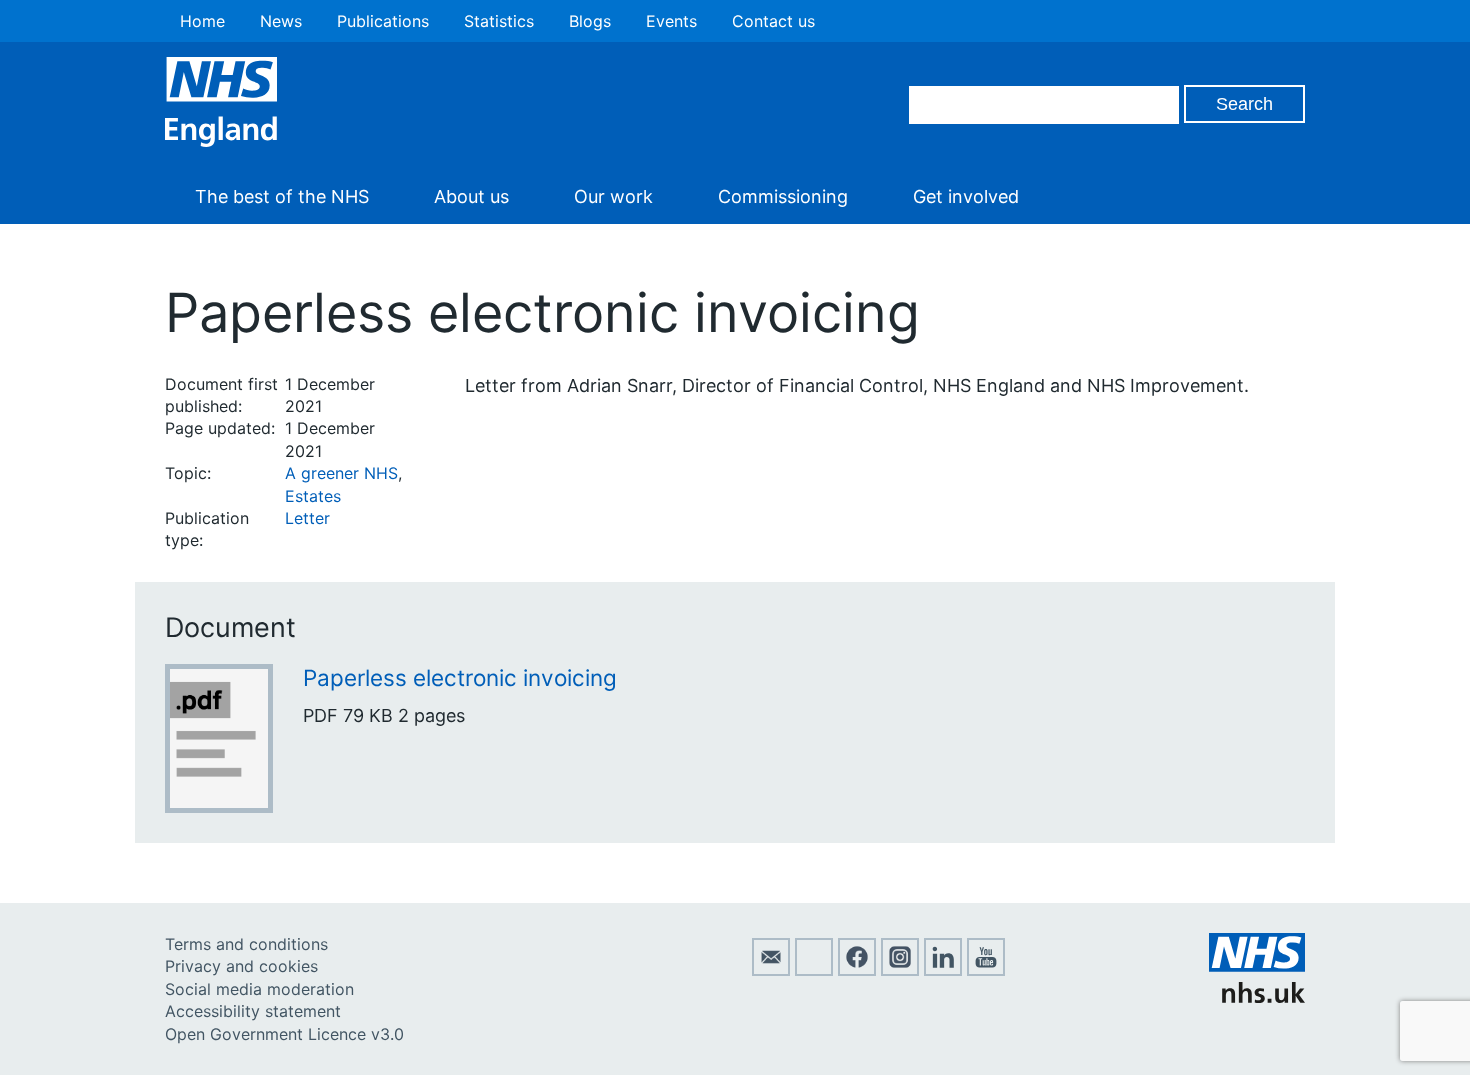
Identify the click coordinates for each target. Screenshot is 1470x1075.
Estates (313, 496)
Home (202, 21)
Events (671, 21)
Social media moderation (259, 989)
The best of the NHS (282, 196)
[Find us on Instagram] (900, 970)
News (281, 21)
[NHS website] (1257, 997)
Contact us (773, 21)
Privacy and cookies (241, 966)
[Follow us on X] (814, 970)
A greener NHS (341, 473)
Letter (307, 518)
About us (471, 196)
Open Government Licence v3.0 (284, 1034)
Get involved (966, 196)
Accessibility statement (253, 1011)
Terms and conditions (246, 944)
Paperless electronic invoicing (460, 677)
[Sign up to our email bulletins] (771, 970)
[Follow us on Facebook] (857, 970)
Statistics (499, 21)
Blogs (590, 21)
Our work (613, 196)
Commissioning (783, 196)
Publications (383, 21)
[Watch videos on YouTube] (986, 970)
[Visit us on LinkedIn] (943, 970)
